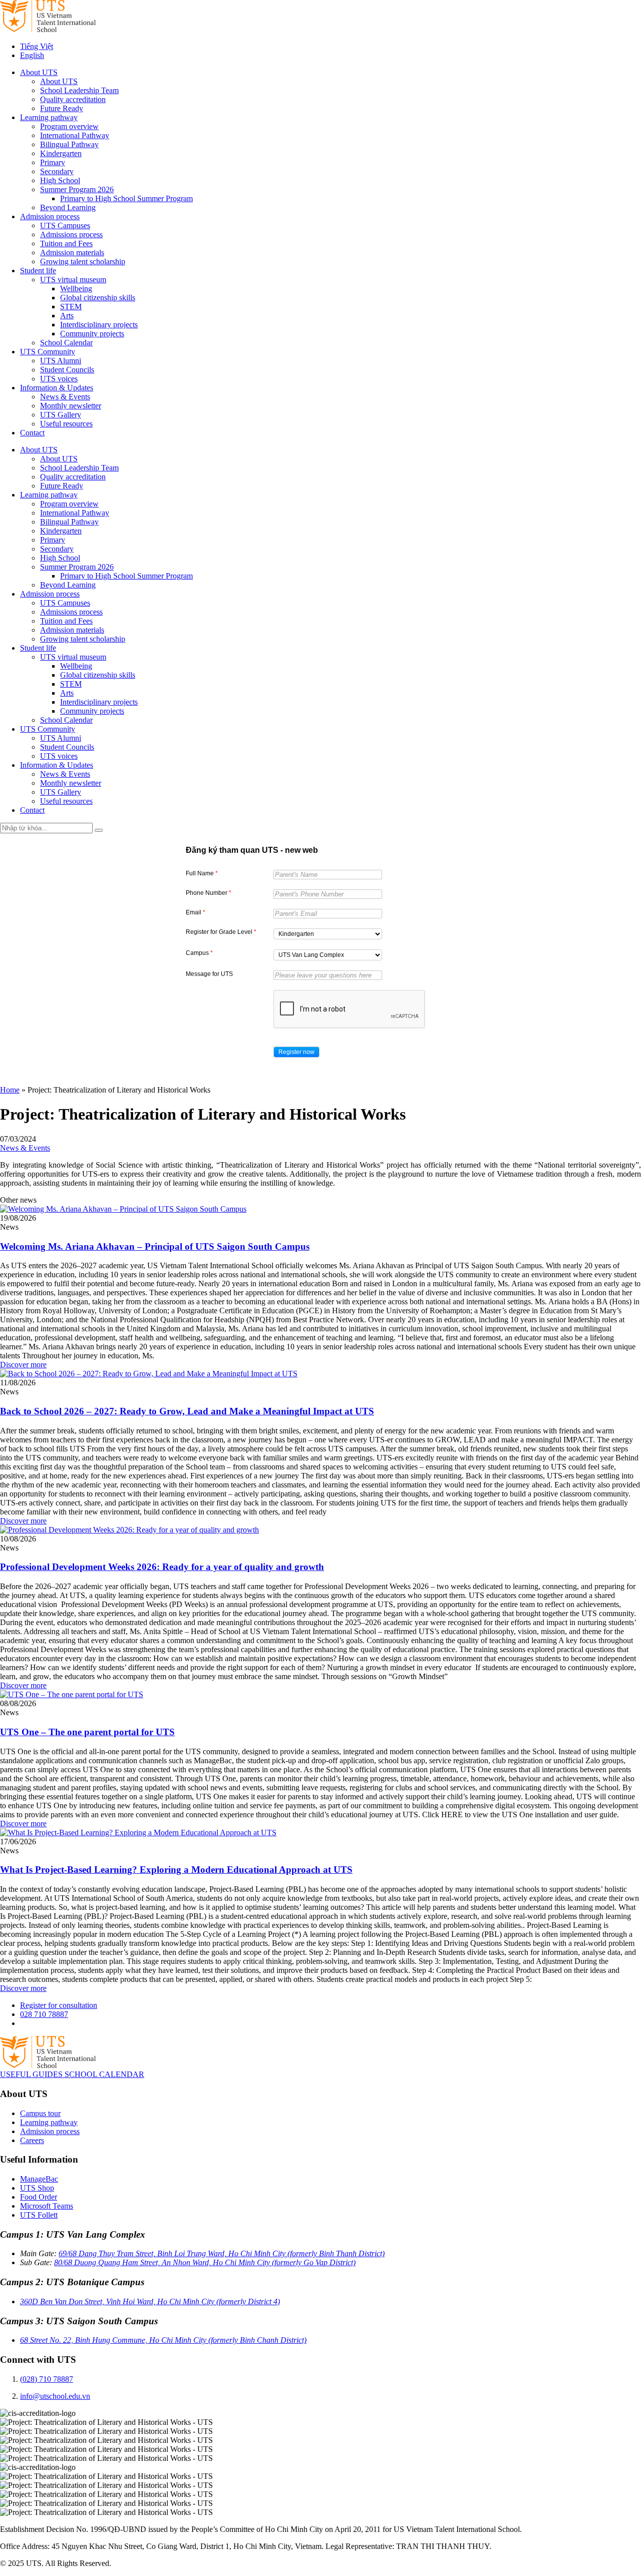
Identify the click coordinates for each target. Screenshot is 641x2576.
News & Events (65, 397)
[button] (296, 1052)
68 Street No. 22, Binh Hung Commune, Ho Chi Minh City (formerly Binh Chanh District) (163, 2340)
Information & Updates (57, 388)
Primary (53, 162)
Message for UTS (209, 974)
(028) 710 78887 (47, 2379)
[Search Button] (99, 830)
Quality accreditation (73, 99)
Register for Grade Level (221, 932)
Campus (199, 953)
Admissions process (71, 234)
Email (196, 912)
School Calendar (66, 343)
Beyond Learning (68, 207)
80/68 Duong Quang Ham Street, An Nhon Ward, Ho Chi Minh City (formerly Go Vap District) (205, 2262)
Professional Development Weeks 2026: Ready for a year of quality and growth (162, 1567)
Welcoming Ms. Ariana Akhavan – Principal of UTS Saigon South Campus (155, 1246)
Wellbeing (76, 289)
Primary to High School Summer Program (126, 198)
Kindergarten (61, 153)
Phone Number (209, 893)
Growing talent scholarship (83, 262)
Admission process (50, 216)
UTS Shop (37, 2188)
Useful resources (66, 424)
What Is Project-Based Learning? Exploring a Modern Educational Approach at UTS (176, 1870)
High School (60, 180)
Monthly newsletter (71, 406)
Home (10, 1090)
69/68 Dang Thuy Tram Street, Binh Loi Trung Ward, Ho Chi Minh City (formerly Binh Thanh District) (222, 2253)
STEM (71, 307)
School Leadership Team (79, 90)
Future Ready (62, 108)
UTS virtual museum (73, 280)
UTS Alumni (61, 361)
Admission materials (72, 252)
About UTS (39, 72)
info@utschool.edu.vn (55, 2396)
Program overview (69, 126)
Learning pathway (49, 117)
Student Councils (67, 370)
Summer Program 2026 (77, 189)
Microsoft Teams (47, 2206)
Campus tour (40, 2113)
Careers (32, 2140)
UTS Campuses (65, 225)
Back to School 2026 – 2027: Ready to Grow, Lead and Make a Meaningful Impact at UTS (187, 1411)
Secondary (57, 171)
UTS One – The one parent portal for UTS (87, 1732)
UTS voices (59, 379)
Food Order (39, 2197)
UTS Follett (39, 2215)
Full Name (202, 873)
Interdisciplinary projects (99, 325)
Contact (32, 433)
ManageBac (39, 2179)
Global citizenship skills (98, 298)
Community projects (92, 334)
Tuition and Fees (66, 243)
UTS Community (48, 352)
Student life (38, 271)
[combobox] (328, 934)
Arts (67, 316)
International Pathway (75, 135)
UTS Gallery (61, 415)
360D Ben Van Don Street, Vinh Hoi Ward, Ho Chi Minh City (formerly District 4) (150, 2301)
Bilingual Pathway (69, 144)
